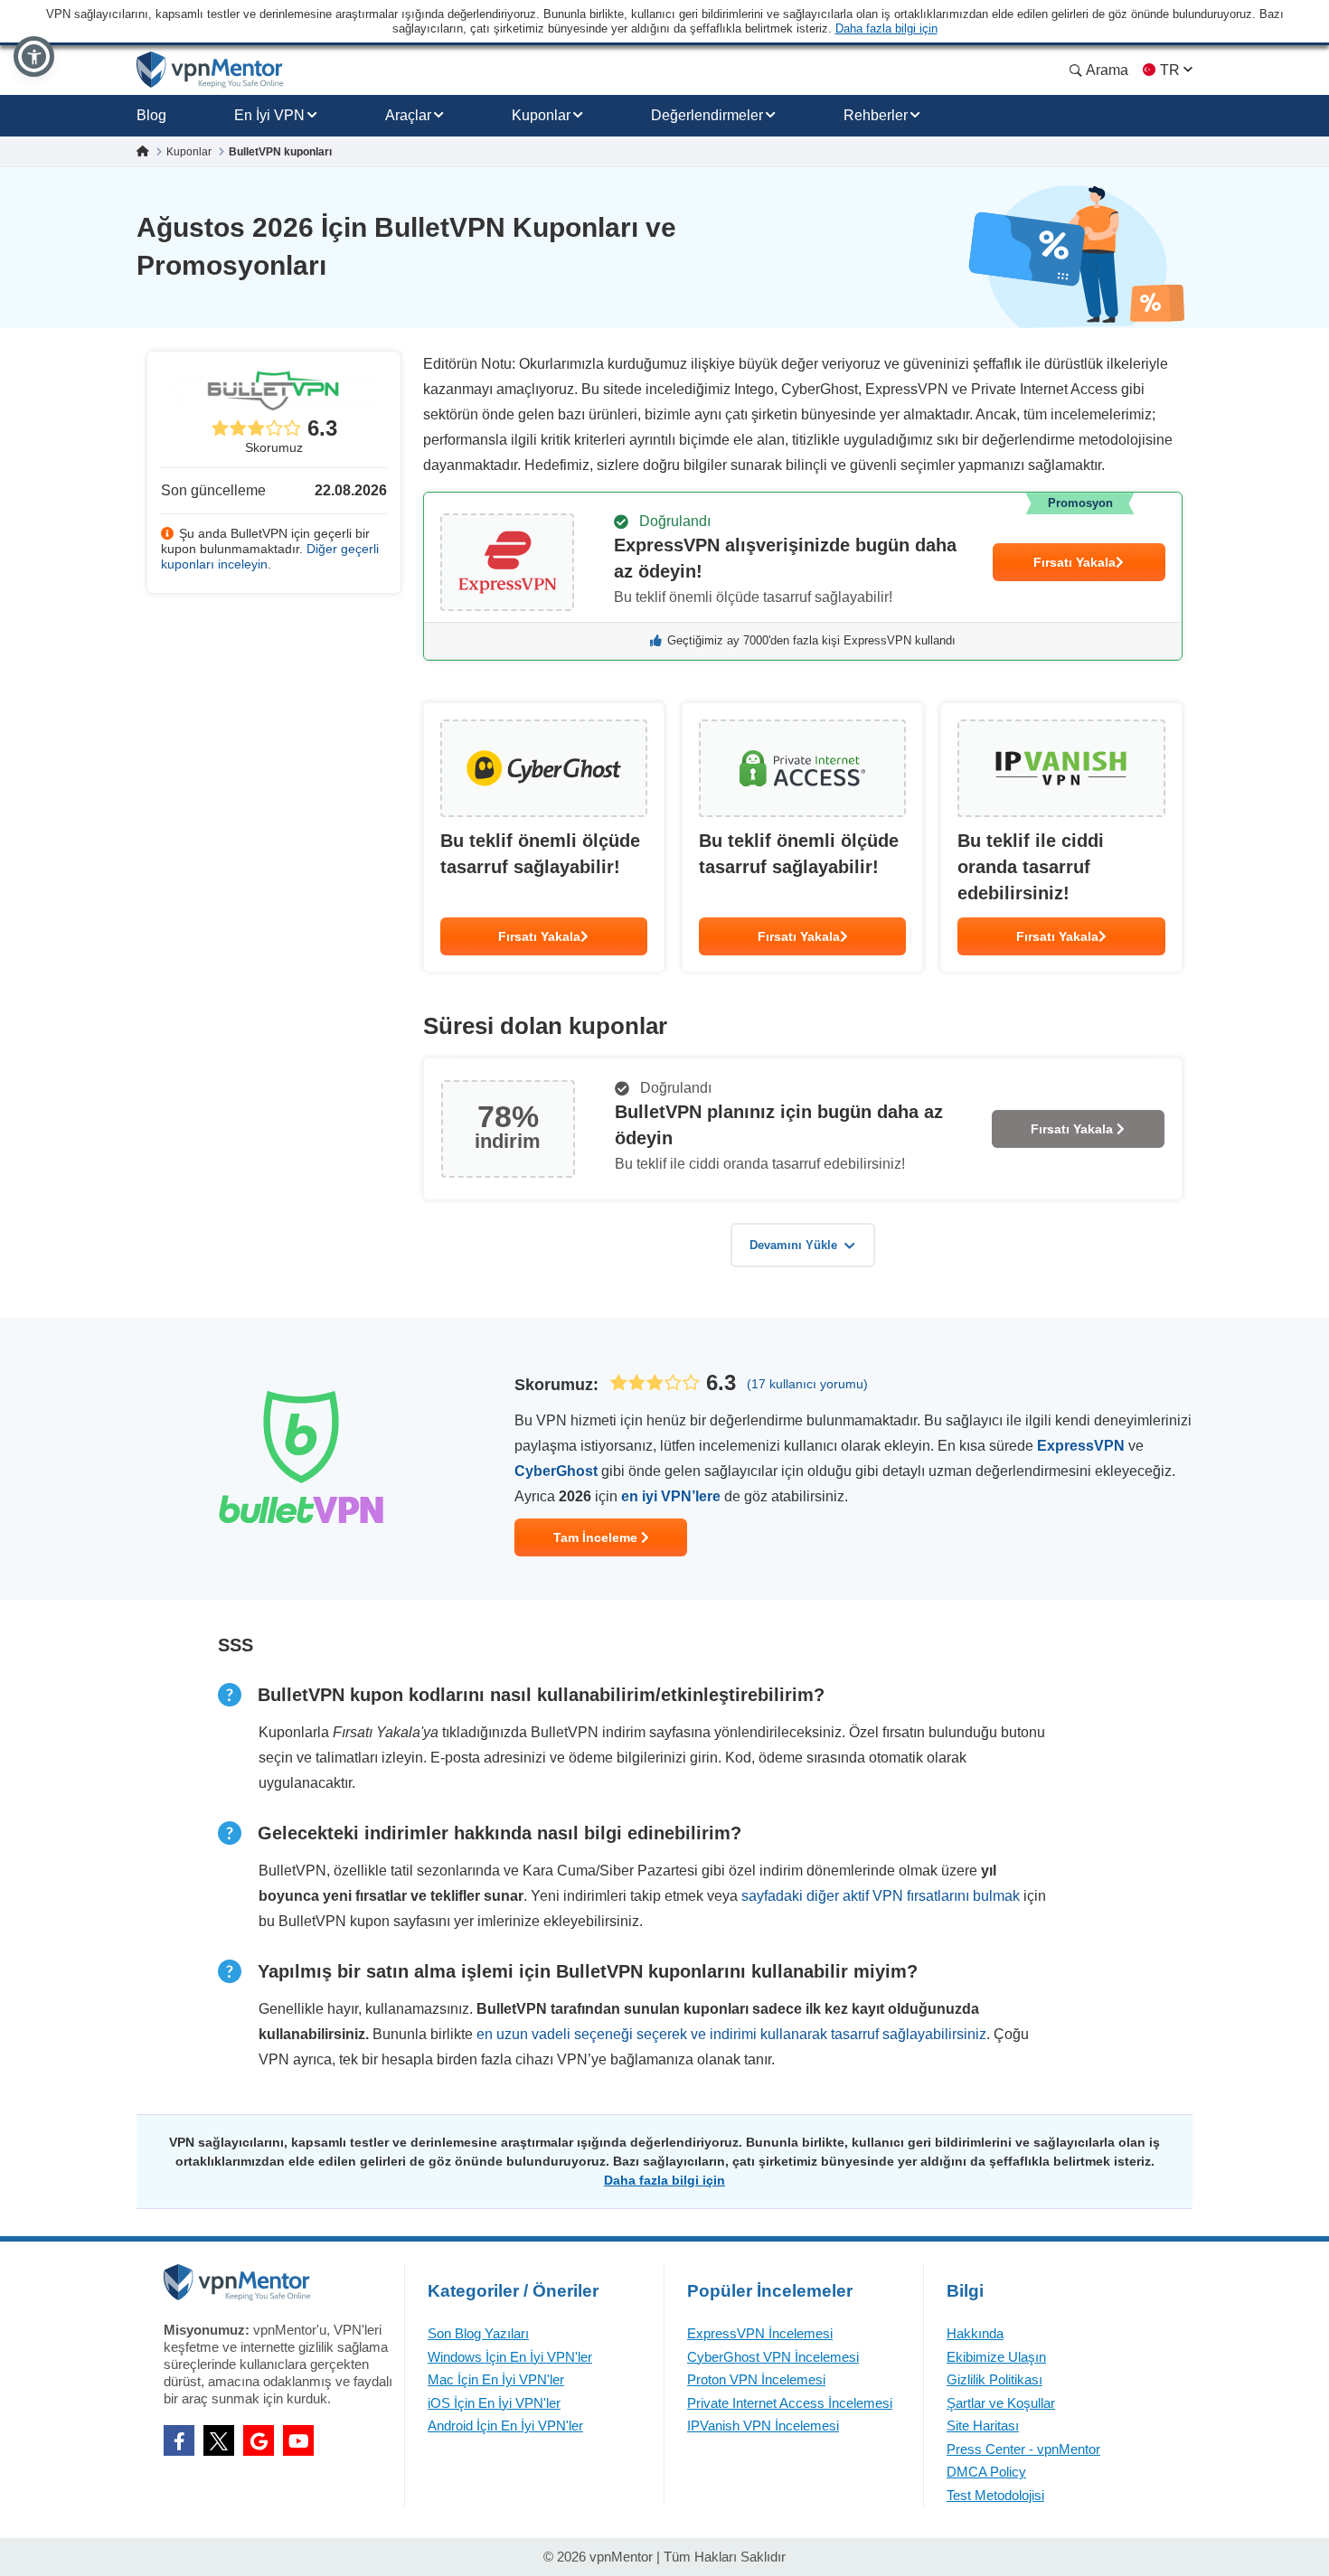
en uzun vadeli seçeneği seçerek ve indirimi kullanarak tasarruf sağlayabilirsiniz (731, 2034)
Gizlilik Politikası (994, 2379)
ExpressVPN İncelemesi (760, 2333)
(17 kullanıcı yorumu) (807, 1384)
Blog (151, 115)
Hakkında (975, 2333)
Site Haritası (983, 2426)
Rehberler (876, 115)
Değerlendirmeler (707, 115)
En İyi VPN (269, 115)
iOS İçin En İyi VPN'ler (494, 2403)
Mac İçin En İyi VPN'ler (496, 2379)
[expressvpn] (803, 576)
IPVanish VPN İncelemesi (763, 2426)
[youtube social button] (298, 2440)
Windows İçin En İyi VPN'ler (510, 2357)
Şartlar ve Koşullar (1001, 2403)
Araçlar (408, 115)
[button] (34, 56)
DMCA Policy (986, 2472)
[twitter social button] (219, 2440)
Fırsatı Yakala (1075, 562)
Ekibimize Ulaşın (996, 2357)
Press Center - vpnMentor (1023, 2449)
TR (1170, 70)
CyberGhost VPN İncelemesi (773, 2357)
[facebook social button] (179, 2440)
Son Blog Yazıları (478, 2333)
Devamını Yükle (793, 1245)
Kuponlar (541, 115)
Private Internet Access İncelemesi (790, 2403)
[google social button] (259, 2440)
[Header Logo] (210, 70)
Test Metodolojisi (995, 2495)
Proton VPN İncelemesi (756, 2379)
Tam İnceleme (597, 1537)
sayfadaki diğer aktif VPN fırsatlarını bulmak (881, 1896)
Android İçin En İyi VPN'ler (505, 2426)
